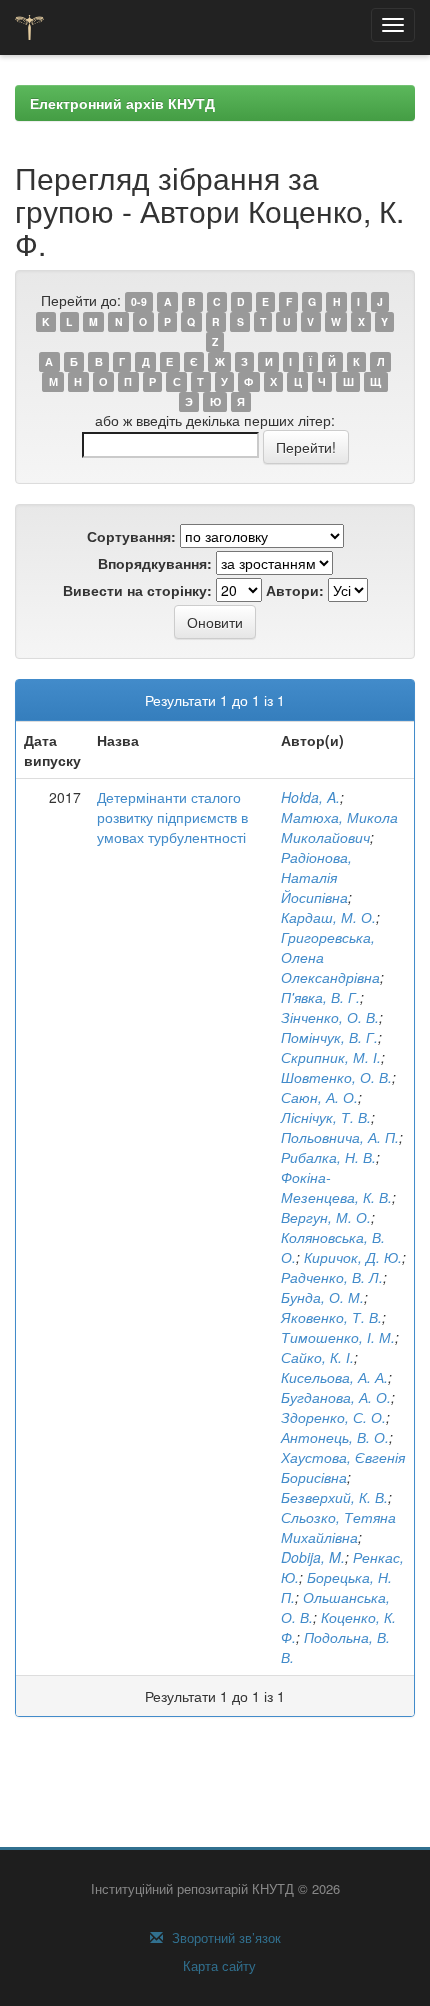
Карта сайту (217, 1966)
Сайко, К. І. (317, 1357)
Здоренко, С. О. (333, 1417)
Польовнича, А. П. (340, 1137)
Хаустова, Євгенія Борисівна (343, 1467)
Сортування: (131, 536)
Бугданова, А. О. (336, 1397)
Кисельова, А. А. (334, 1377)
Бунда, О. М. (322, 1297)
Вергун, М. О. (326, 1217)
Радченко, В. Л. (332, 1277)
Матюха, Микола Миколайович (339, 827)
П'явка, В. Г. (320, 997)
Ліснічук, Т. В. (326, 1117)
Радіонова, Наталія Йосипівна (316, 877)
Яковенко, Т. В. (331, 1317)
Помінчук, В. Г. (329, 1037)
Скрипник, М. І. (331, 1057)
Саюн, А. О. (319, 1097)
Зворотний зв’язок (224, 1938)
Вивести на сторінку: (137, 590)
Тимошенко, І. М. (338, 1337)
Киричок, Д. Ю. (353, 1257)
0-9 (139, 301)
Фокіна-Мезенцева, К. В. (336, 1187)
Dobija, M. (313, 1557)
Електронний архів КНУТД (122, 103)
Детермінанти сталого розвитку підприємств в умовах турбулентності (172, 817)
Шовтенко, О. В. (336, 1077)
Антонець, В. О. (335, 1437)
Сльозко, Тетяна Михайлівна (338, 1527)
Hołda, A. (310, 797)
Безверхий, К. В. (334, 1497)
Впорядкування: (155, 563)
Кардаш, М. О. (328, 917)
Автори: (295, 590)
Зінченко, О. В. (330, 1017)
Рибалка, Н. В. (328, 1157)
